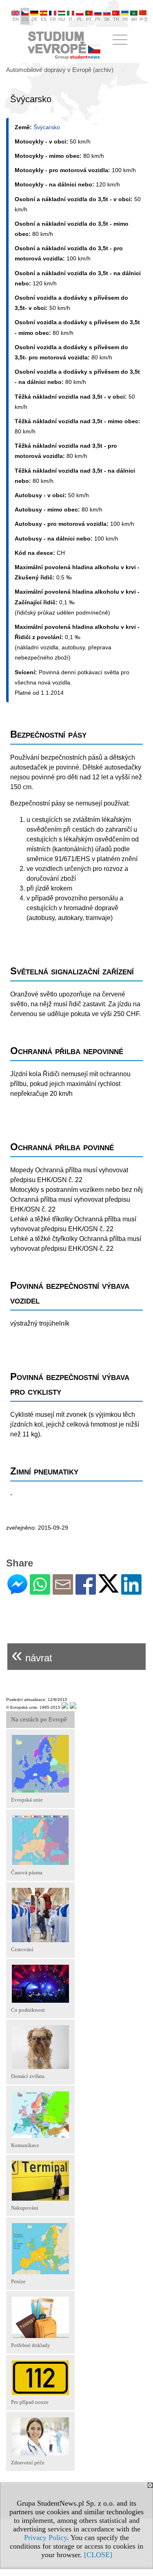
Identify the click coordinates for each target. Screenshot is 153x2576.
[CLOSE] (98, 2555)
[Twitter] (109, 1589)
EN (16, 19)
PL (80, 19)
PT (89, 19)
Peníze (18, 2281)
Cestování (22, 1949)
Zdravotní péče (28, 2463)
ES (44, 19)
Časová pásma (27, 1873)
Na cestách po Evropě (39, 1719)
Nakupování (25, 2208)
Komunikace (25, 2145)
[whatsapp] (40, 1591)
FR (53, 19)
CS (25, 19)
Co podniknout (28, 2010)
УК (125, 19)
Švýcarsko (47, 127)
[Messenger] (17, 1591)
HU (62, 19)
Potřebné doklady (31, 2345)
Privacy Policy (45, 2538)
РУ (98, 19)
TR (116, 19)
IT (71, 19)
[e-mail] (63, 1591)
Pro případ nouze (30, 2402)
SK (107, 19)
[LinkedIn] (131, 1591)
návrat (32, 1655)
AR (134, 19)
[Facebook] (86, 1591)
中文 (144, 19)
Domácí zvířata (28, 2076)
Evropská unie (27, 1800)
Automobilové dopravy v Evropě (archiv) (60, 70)
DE (34, 19)
